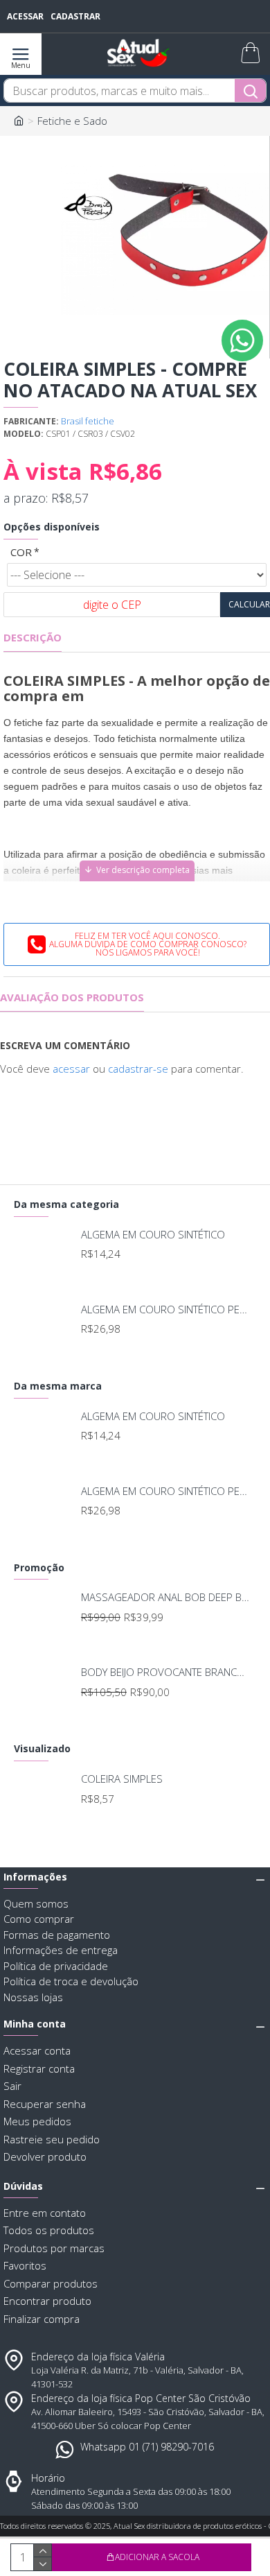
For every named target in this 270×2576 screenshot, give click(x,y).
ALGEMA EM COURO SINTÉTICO (153, 1235)
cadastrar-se (138, 1069)
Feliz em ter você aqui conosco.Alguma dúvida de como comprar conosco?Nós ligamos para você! (148, 944)
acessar (71, 1069)
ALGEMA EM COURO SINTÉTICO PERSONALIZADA (166, 1309)
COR (21, 552)
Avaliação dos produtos (72, 997)
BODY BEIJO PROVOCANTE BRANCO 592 (166, 1672)
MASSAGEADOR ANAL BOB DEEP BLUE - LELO (166, 1597)
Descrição (33, 638)
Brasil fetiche (88, 421)
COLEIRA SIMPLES (122, 1779)
